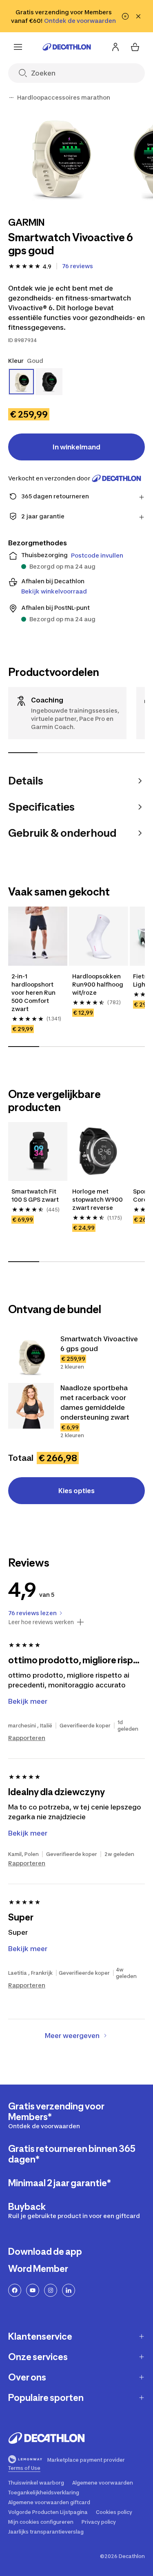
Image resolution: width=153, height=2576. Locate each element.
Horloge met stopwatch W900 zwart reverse (98, 1199)
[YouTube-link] (33, 2290)
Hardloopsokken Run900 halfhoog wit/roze (98, 984)
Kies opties (76, 1491)
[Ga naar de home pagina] (67, 47)
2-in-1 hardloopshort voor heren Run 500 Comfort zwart (34, 992)
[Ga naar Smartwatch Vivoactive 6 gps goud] (31, 1357)
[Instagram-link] (51, 2290)
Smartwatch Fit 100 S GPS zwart (35, 1195)
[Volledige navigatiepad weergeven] (11, 98)
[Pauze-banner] (125, 16)
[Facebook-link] (15, 2290)
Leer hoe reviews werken (41, 1622)
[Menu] (18, 47)
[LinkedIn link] (69, 2290)
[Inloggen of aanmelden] (115, 47)
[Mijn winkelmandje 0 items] (135, 47)
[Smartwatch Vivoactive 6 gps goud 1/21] (59, 158)
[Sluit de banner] (138, 16)
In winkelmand (76, 447)
